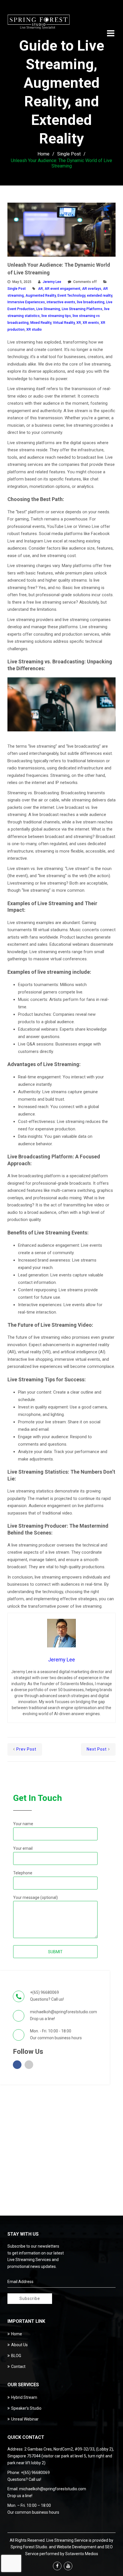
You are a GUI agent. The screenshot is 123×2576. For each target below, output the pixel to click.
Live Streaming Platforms (82, 309)
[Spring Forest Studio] (39, 23)
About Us (19, 2345)
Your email (23, 1848)
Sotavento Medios (82, 2554)
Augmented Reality (41, 296)
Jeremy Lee (52, 282)
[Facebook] (57, 2566)
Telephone (23, 1873)
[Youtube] (68, 2566)
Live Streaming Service (67, 2540)
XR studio (34, 330)
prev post (26, 1749)
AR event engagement (63, 289)
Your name (23, 1824)
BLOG (16, 2356)
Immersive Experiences (26, 302)
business (63, 2038)
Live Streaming (48, 309)
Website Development (77, 2547)
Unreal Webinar (25, 2419)
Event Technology (71, 296)
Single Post (69, 154)
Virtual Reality (64, 323)
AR (40, 289)
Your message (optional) (35, 1897)
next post (97, 1749)
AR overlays (92, 289)
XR (79, 323)
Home (43, 154)
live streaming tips (56, 316)
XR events (91, 323)
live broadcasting (91, 302)
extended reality (100, 296)
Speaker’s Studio (26, 2408)
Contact (18, 2367)
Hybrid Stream (24, 2397)
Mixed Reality (41, 323)
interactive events (61, 302)
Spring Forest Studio (29, 2547)
